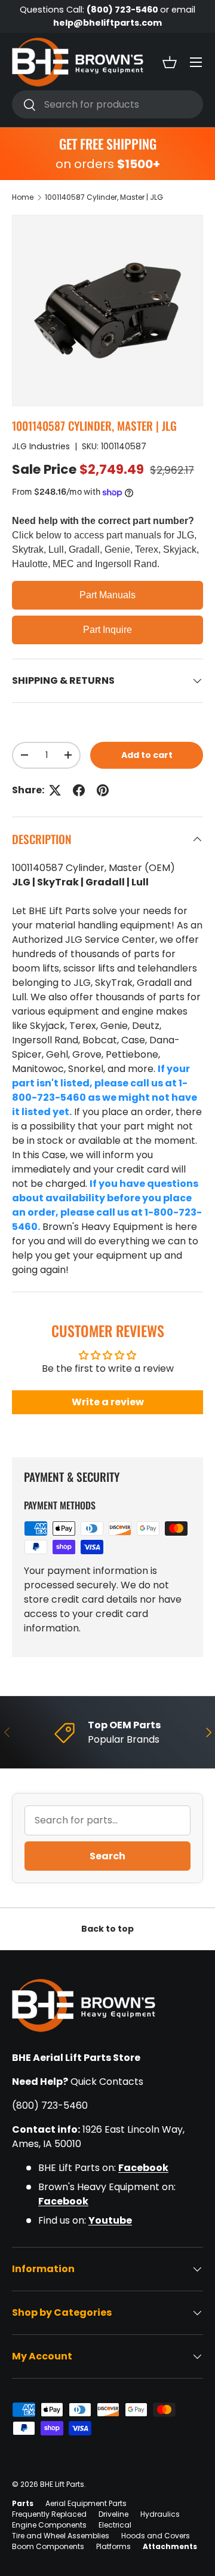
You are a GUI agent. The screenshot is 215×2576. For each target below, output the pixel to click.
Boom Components (48, 2546)
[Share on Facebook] (79, 790)
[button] (170, 62)
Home (23, 197)
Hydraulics (160, 2514)
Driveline (113, 2514)
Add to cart (147, 755)
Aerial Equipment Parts (86, 2503)
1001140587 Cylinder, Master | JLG (104, 197)
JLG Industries (41, 446)
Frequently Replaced (49, 2514)
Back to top (107, 1929)
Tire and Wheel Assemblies (61, 2536)
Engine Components (49, 2525)
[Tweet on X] (55, 790)
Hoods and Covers (156, 2536)
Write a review (108, 1402)
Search (107, 1856)
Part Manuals (107, 595)
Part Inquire (107, 630)
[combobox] (107, 104)
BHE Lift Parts (62, 2484)
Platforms (113, 2546)
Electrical (115, 2525)
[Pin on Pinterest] (103, 790)
